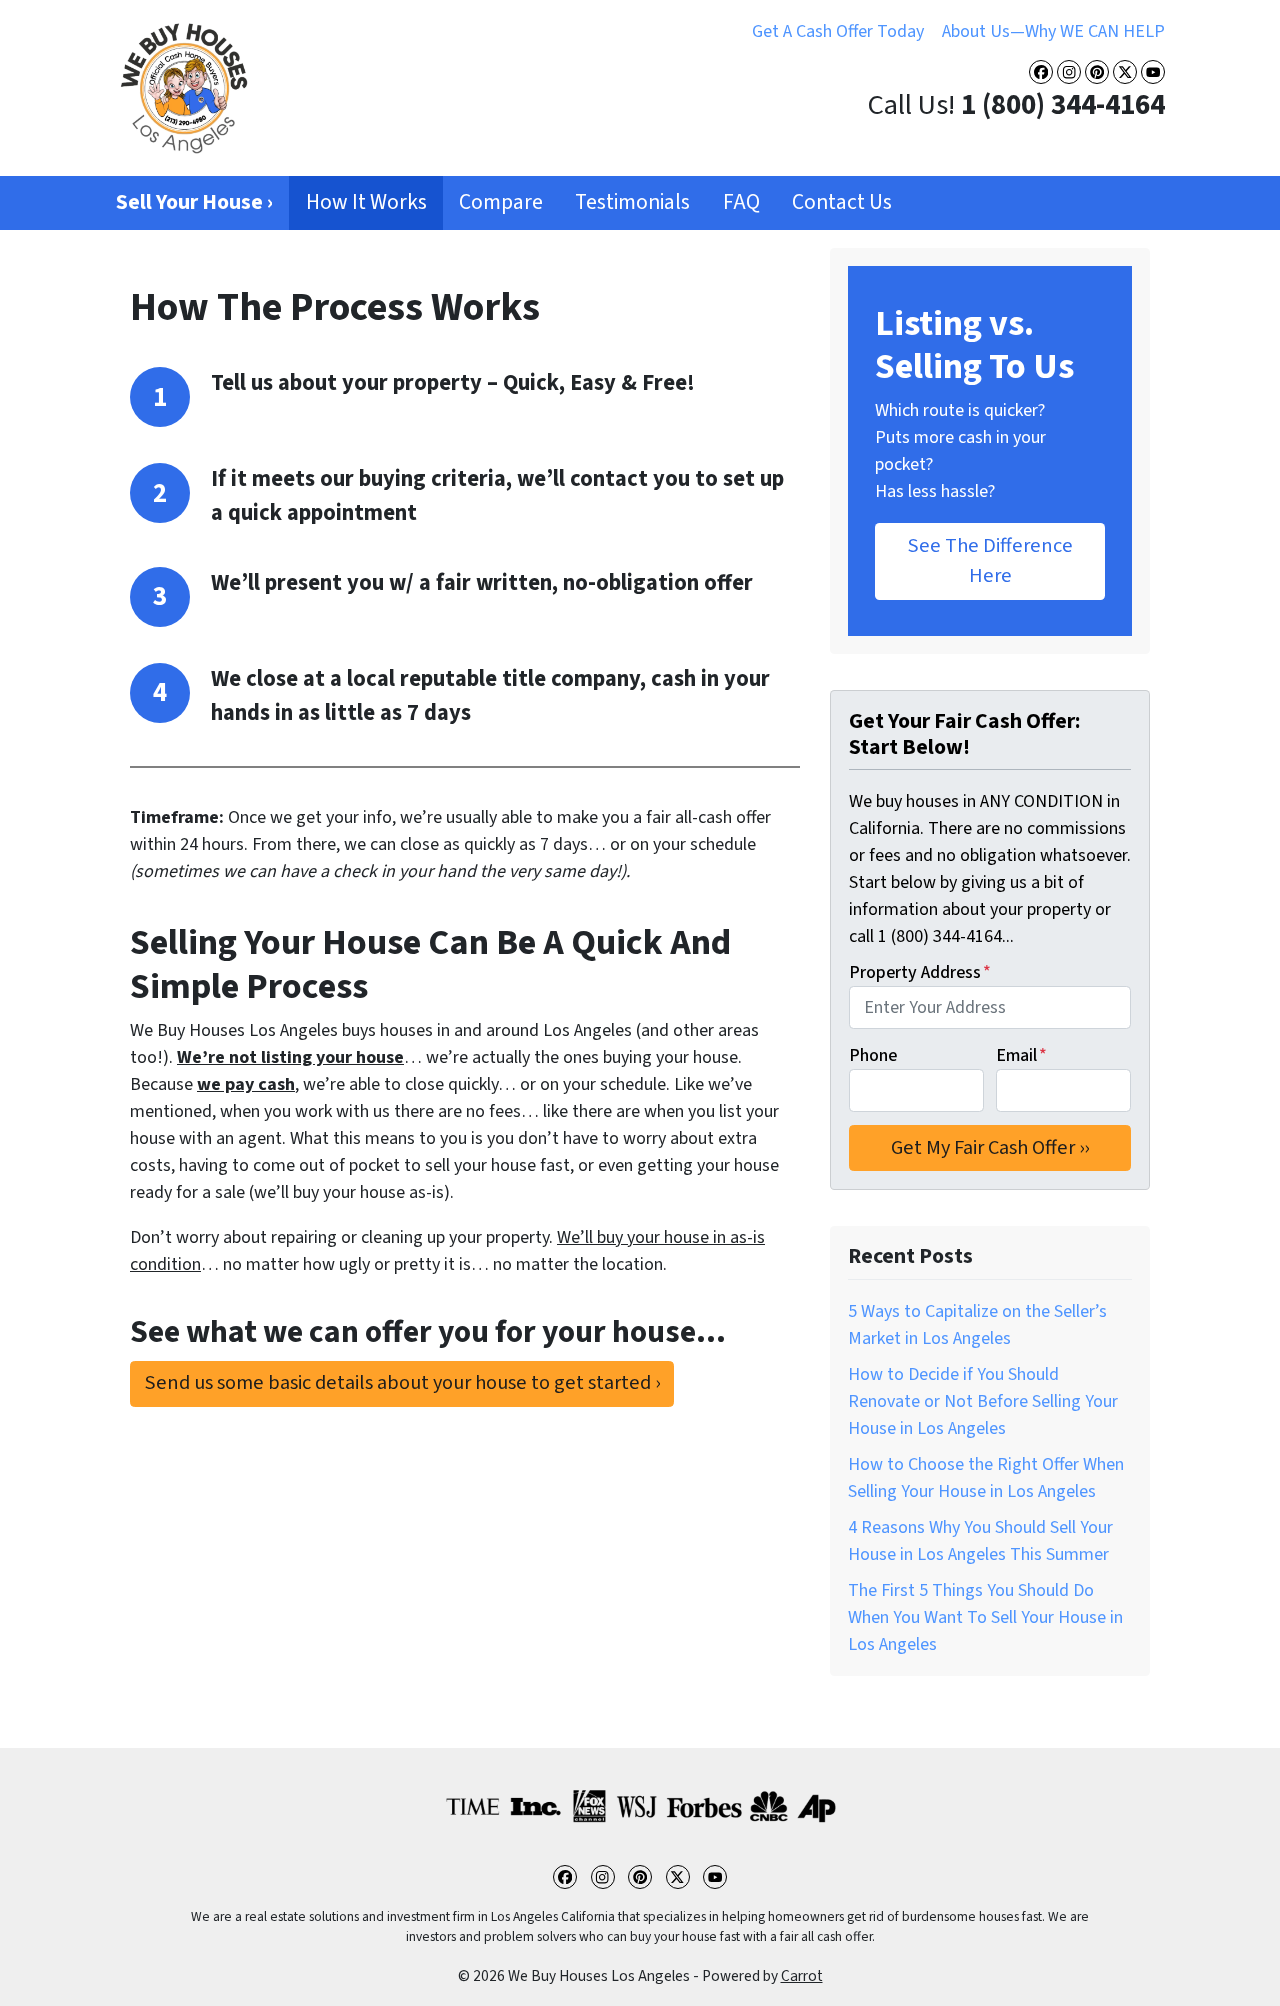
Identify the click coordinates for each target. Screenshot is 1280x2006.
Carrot (802, 1976)
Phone (873, 1055)
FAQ (741, 202)
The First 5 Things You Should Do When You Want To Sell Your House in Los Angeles (985, 1617)
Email (1021, 1055)
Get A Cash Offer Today (838, 31)
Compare (501, 202)
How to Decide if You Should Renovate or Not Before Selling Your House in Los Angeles (983, 1401)
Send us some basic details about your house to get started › (402, 1382)
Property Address (920, 972)
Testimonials (632, 202)
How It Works (366, 202)
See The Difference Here (990, 560)
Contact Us (842, 202)
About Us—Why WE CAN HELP (1053, 31)
